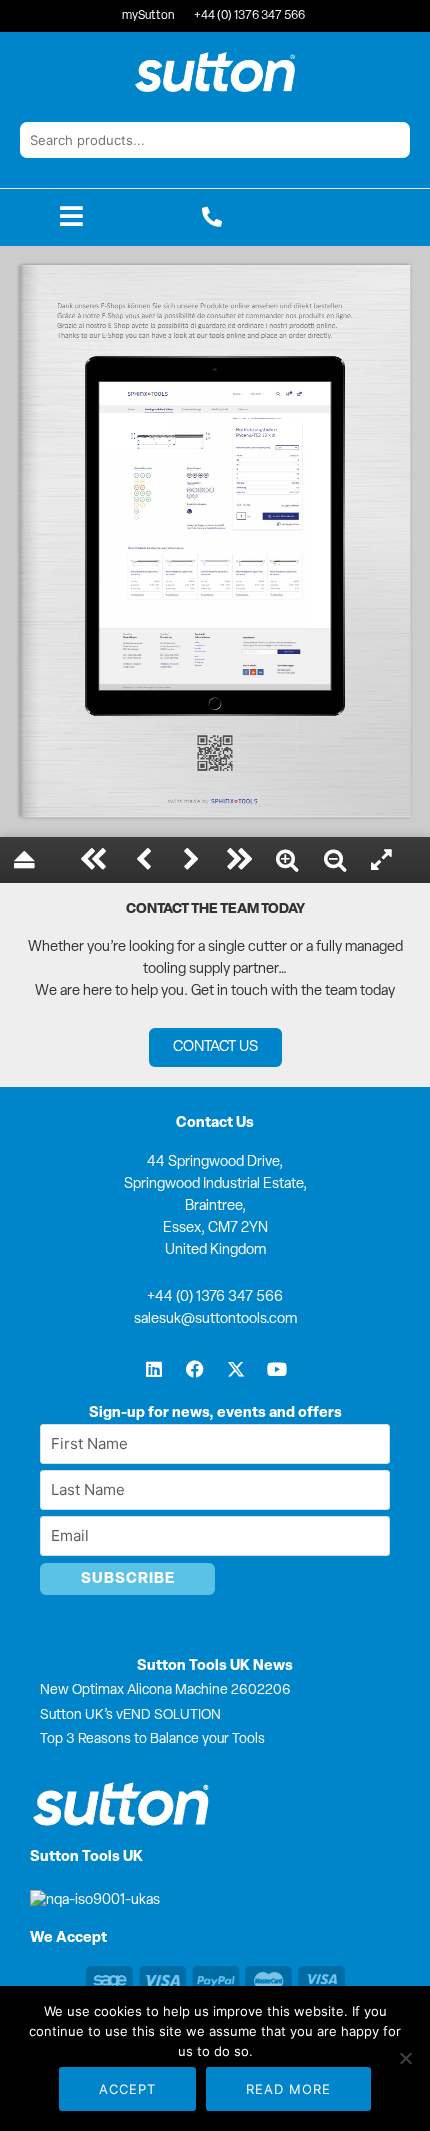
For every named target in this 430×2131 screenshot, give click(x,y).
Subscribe (128, 1579)
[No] (405, 2058)
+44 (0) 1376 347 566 (215, 1297)
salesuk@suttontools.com (215, 1319)
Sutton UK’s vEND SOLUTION (130, 1715)
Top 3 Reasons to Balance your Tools (152, 1739)
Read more (288, 2089)
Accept (127, 2089)
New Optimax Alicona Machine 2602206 (165, 1690)
